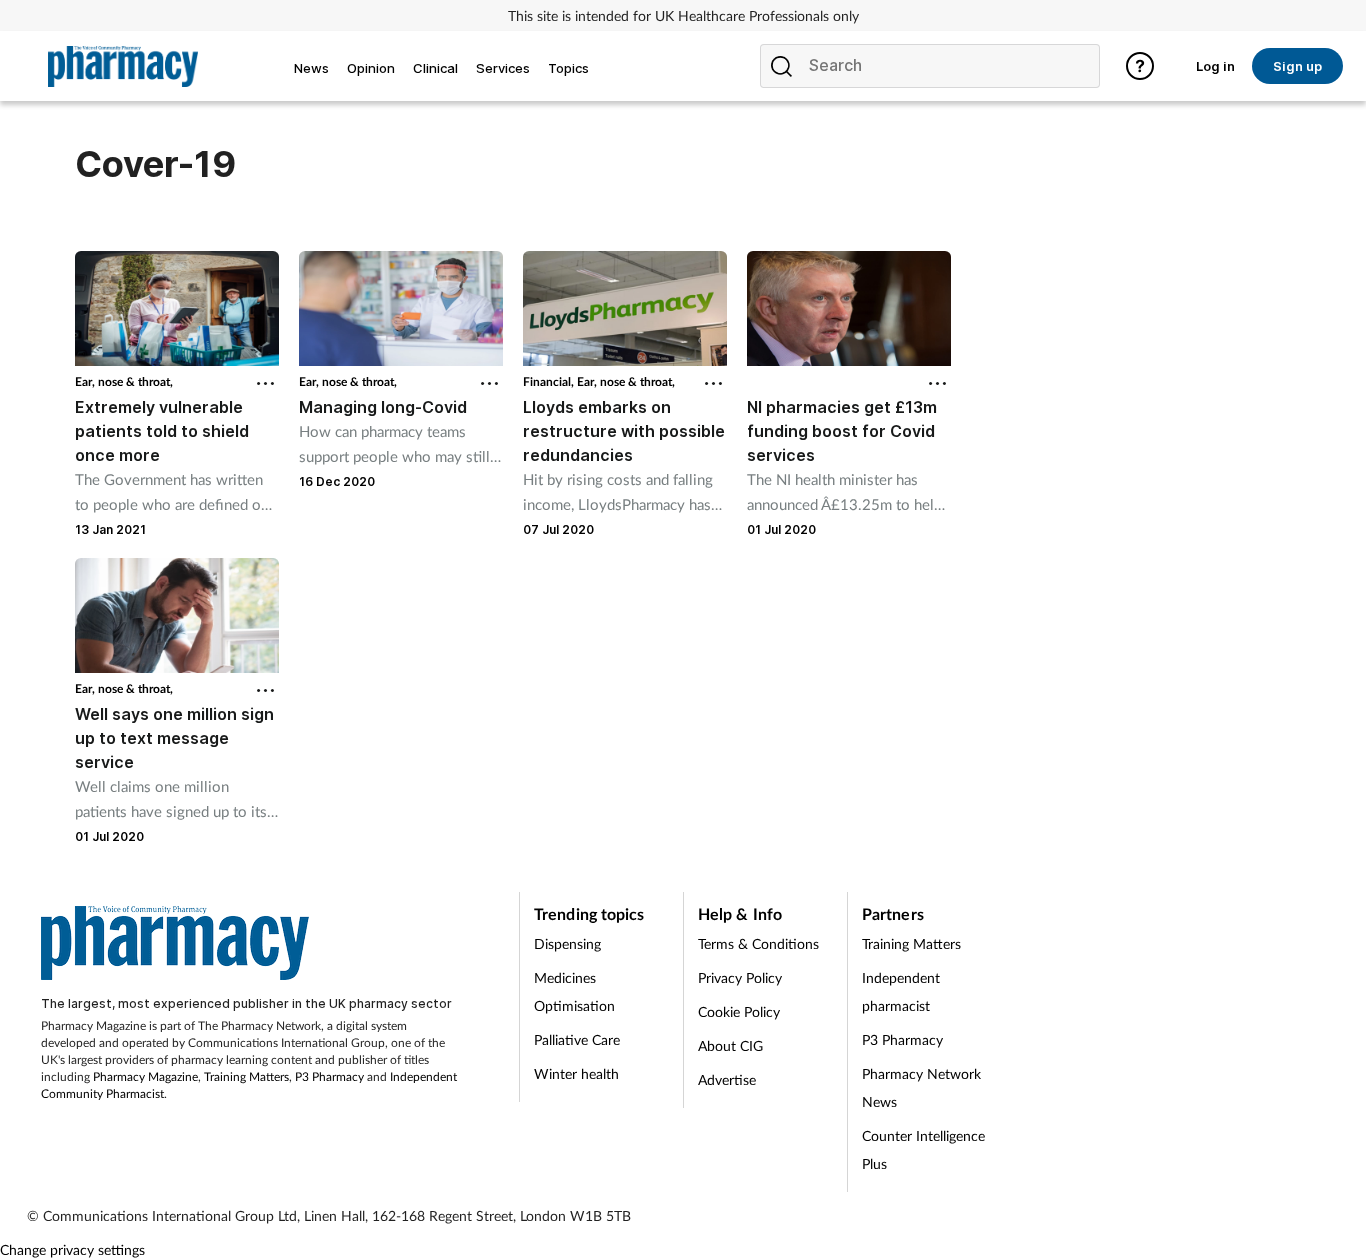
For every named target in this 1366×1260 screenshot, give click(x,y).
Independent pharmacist (901, 991)
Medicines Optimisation (574, 991)
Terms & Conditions (758, 943)
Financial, (550, 381)
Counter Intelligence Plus (923, 1149)
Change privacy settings (72, 1249)
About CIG (730, 1045)
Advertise (727, 1079)
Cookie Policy (739, 1011)
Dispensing (567, 943)
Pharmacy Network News (921, 1087)
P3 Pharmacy (329, 1076)
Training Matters (246, 1076)
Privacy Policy (740, 977)
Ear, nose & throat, (124, 381)
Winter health (576, 1073)
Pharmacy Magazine (145, 1076)
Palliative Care (577, 1039)
